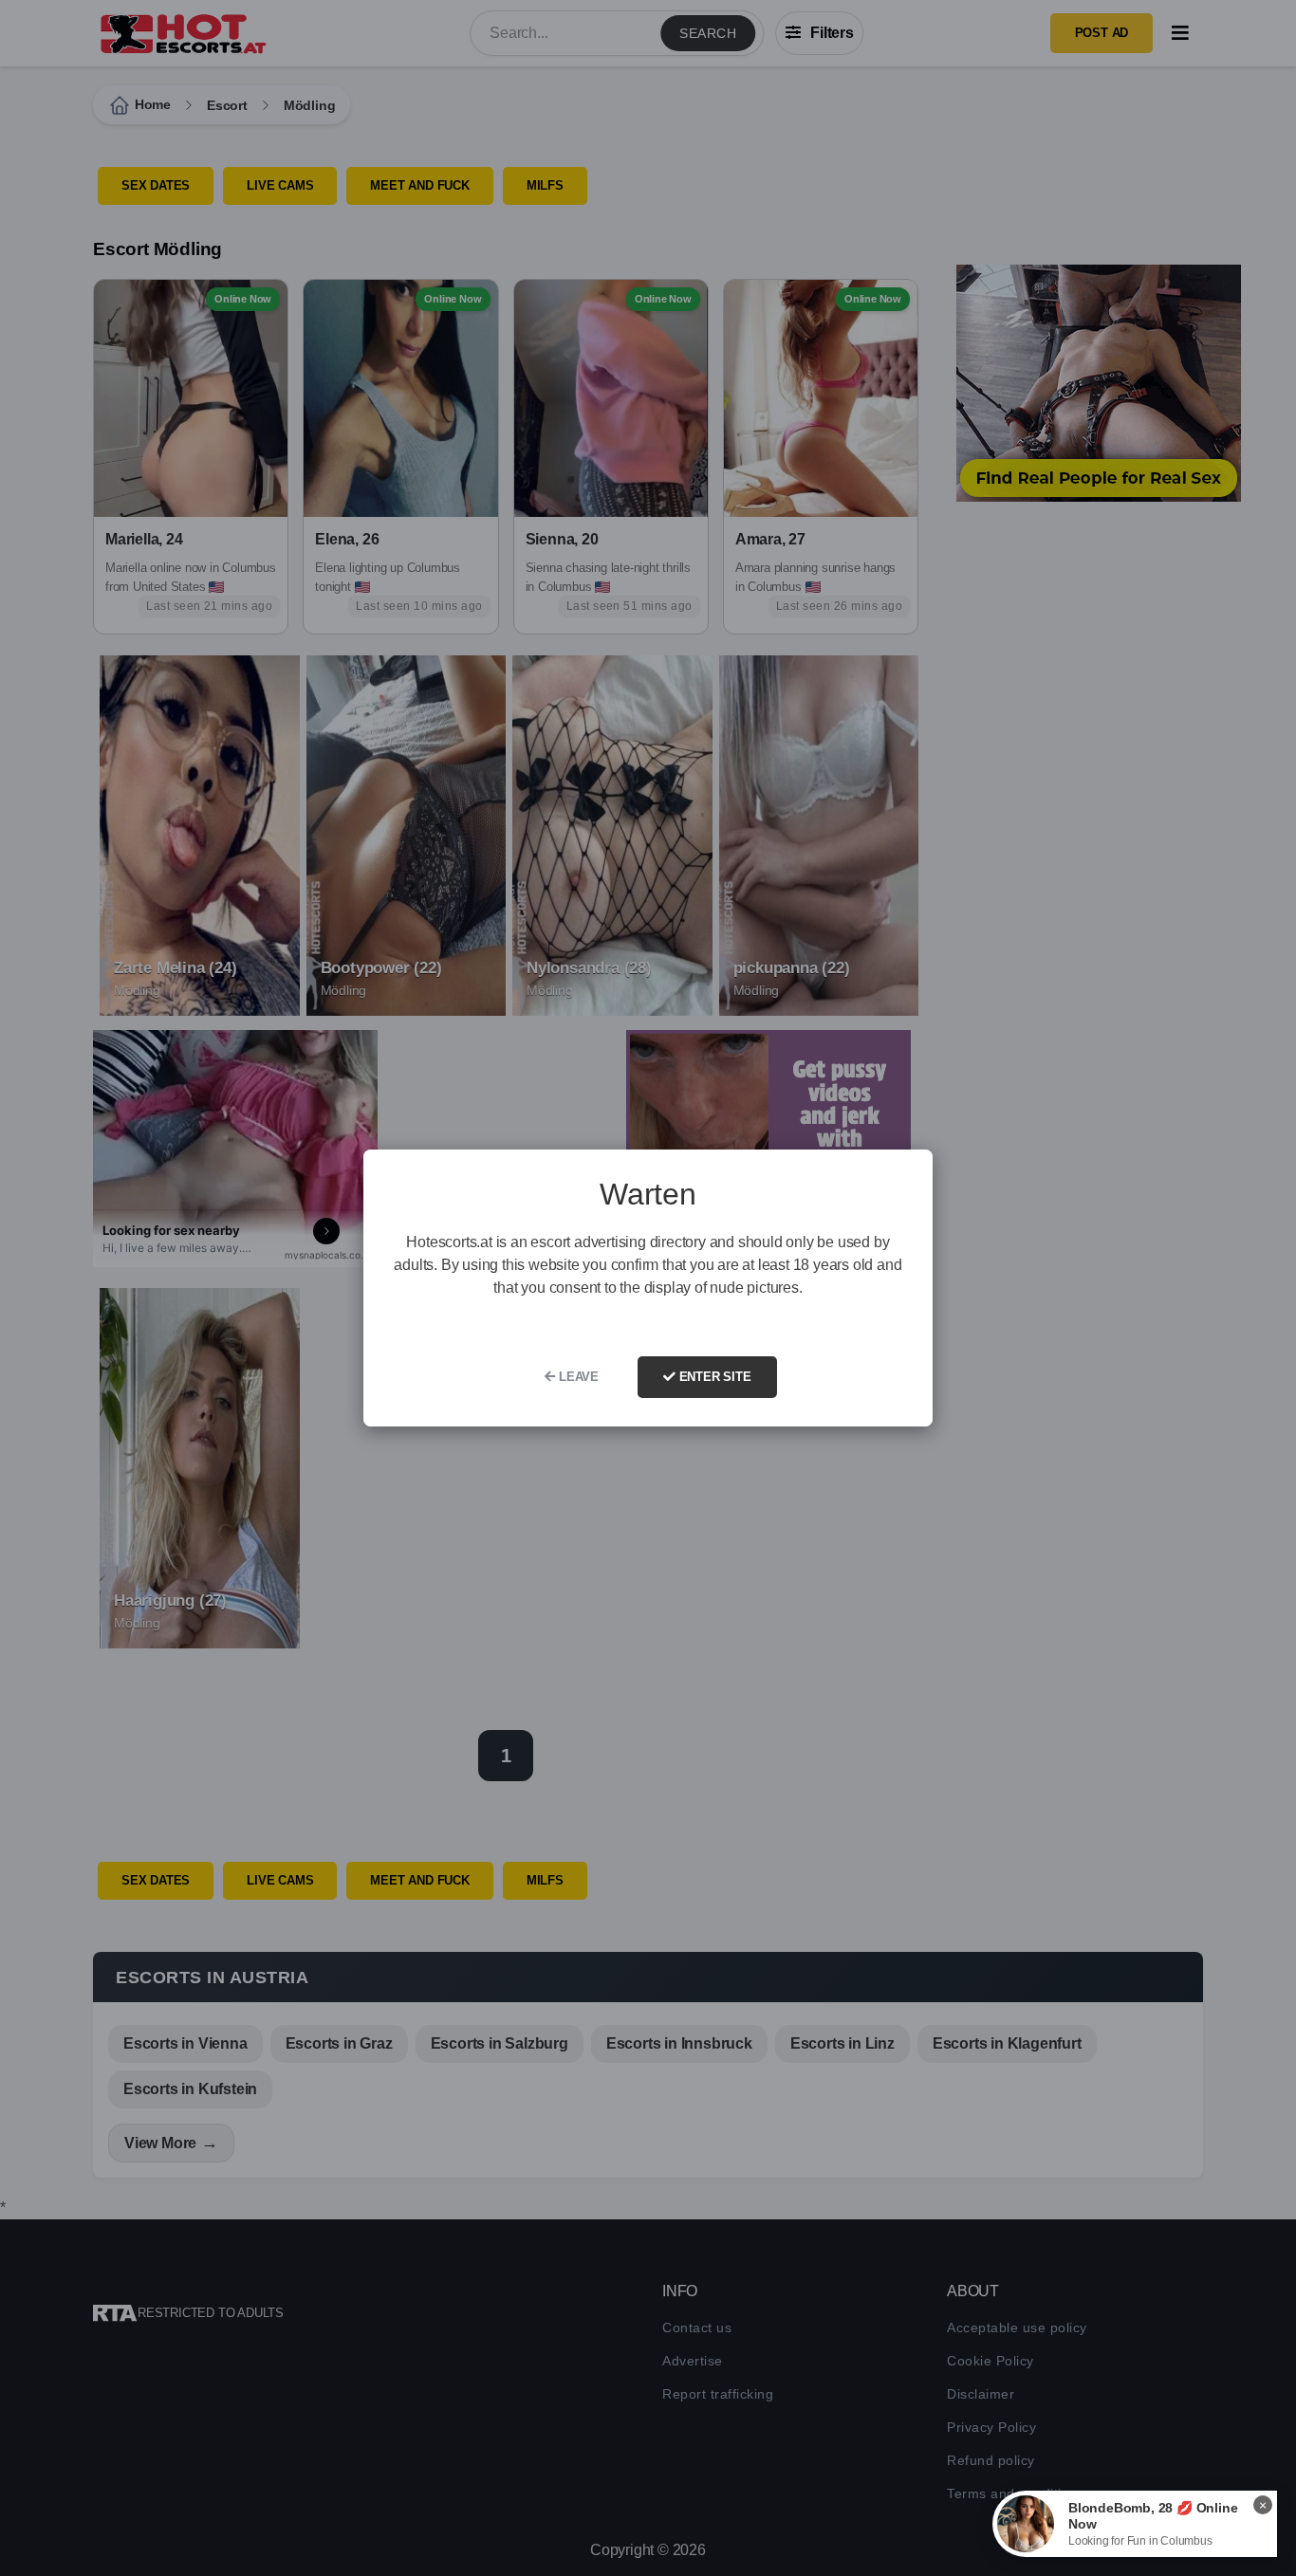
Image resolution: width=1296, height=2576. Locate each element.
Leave (577, 1377)
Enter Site (713, 1377)
